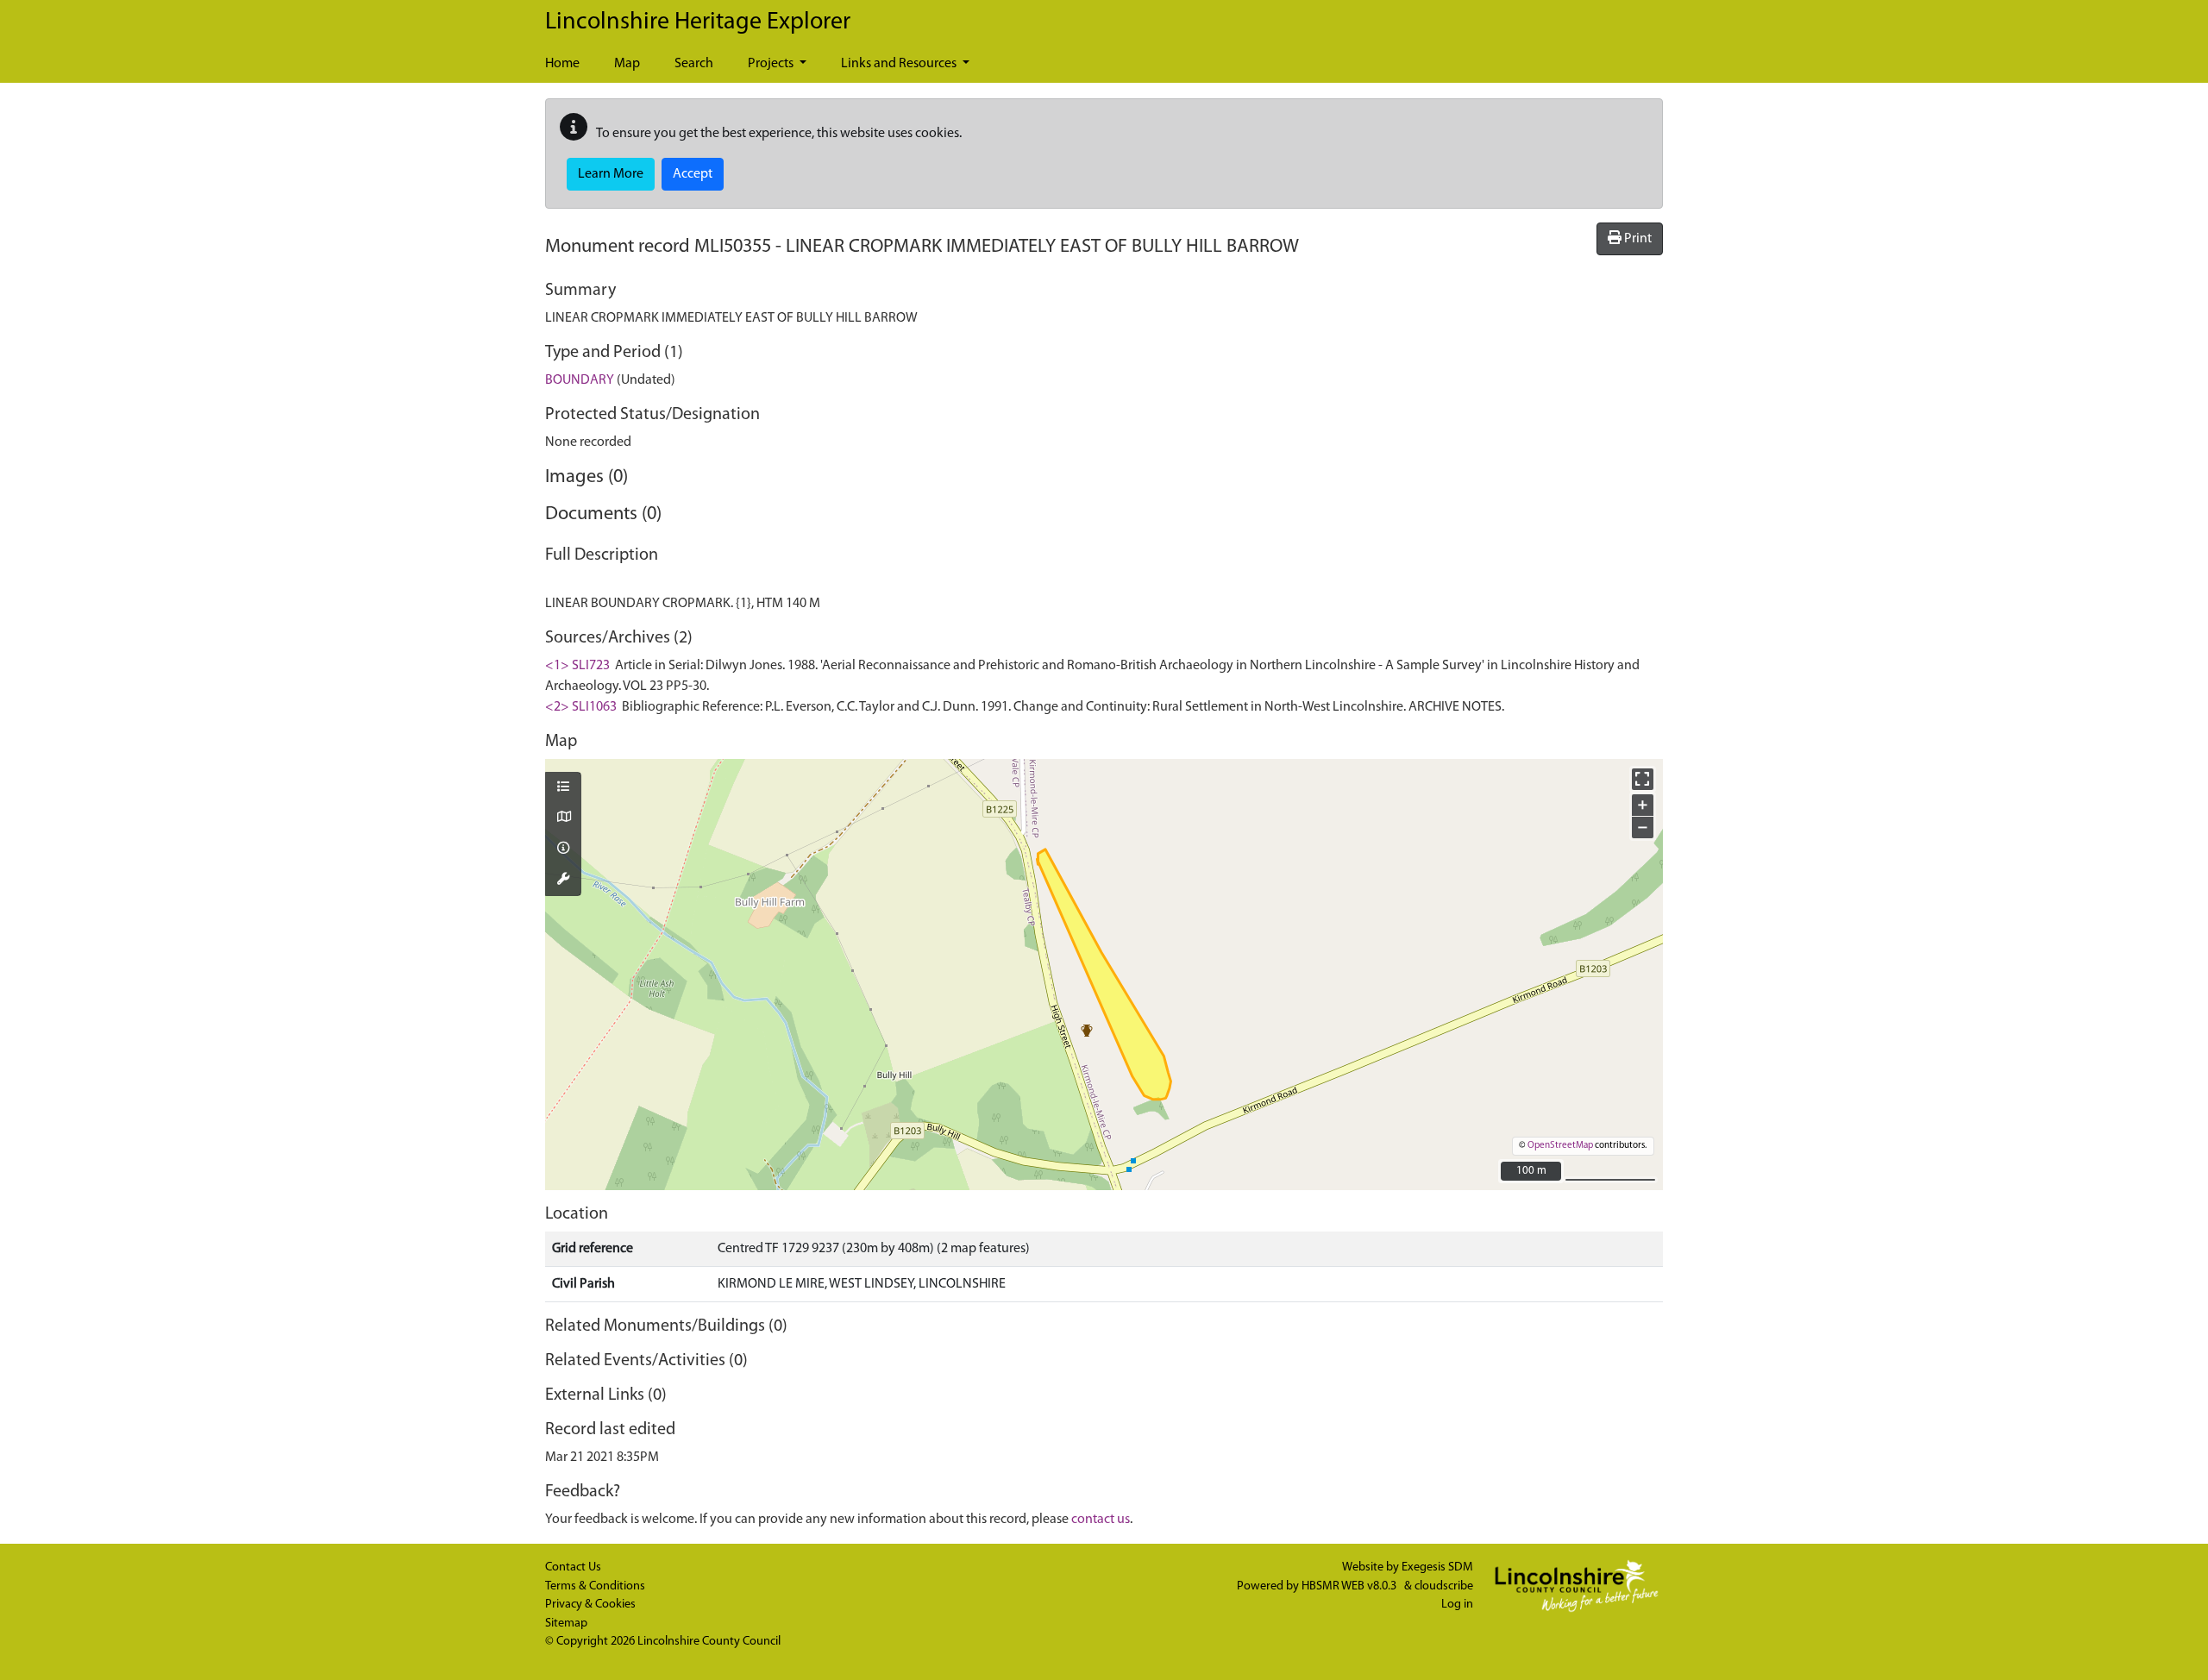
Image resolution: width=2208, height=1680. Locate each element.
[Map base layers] (563, 818)
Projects (772, 64)
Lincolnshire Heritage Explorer (698, 22)
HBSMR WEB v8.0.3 (1350, 1586)
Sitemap (566, 1624)
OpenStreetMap (1560, 1146)
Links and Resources (900, 64)
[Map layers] (563, 788)
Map (627, 64)
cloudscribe (1444, 1586)
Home (562, 64)
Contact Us (573, 1567)
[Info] (563, 849)
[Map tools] (563, 881)
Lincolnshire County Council (709, 1642)
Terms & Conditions (595, 1586)
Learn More (611, 174)
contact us (1101, 1520)
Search (694, 64)
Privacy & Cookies (590, 1605)
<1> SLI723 (577, 666)
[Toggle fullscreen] (1643, 779)
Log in (1457, 1605)
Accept (693, 174)
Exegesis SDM (1437, 1567)
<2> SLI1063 (581, 707)
